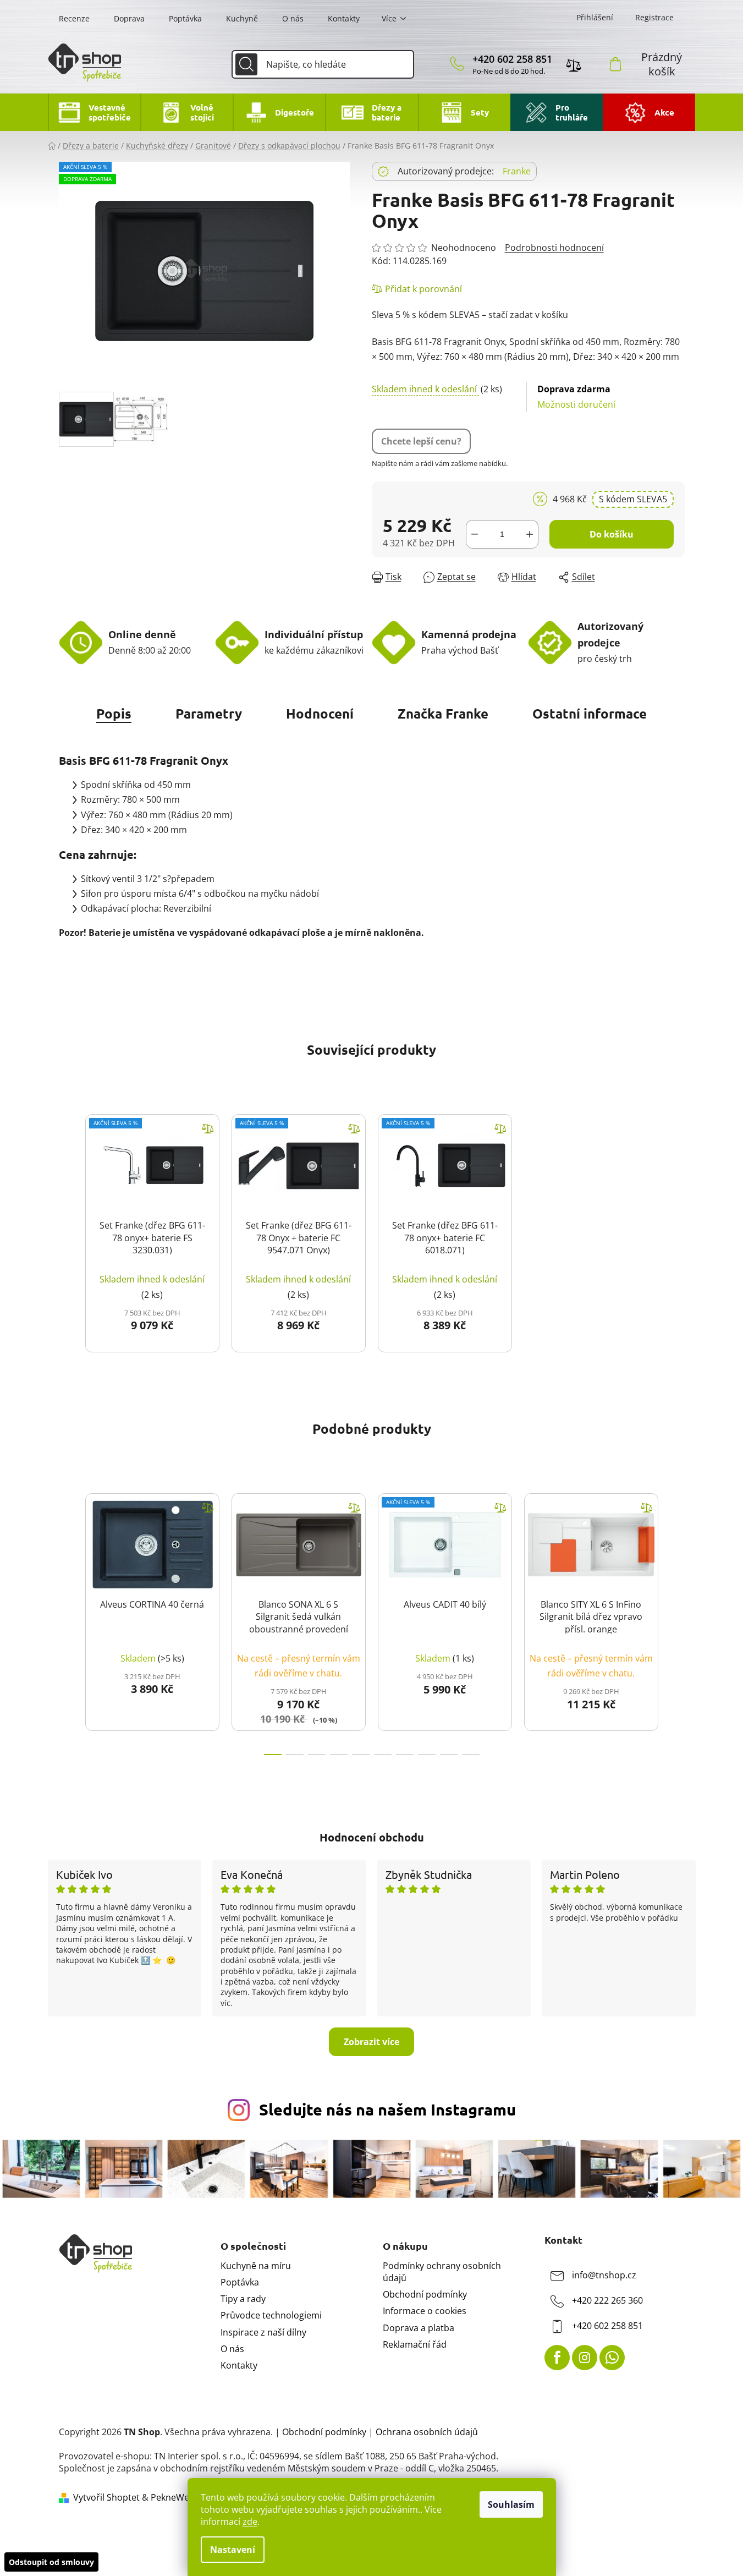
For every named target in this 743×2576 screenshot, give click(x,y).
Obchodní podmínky (425, 2294)
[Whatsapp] (612, 2358)
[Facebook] (557, 2358)
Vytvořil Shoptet (106, 2497)
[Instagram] (585, 2358)
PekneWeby (175, 2497)
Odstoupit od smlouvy (51, 2562)
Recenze (74, 18)
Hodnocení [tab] (320, 713)
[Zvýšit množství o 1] (530, 534)
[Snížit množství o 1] (475, 534)
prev (68, 1621)
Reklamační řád (415, 2344)
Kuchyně (242, 18)
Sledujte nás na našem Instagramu (387, 2109)
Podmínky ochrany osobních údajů (442, 2272)
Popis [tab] (114, 713)
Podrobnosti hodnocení (554, 248)
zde (250, 2522)
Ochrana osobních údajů (427, 2432)
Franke (517, 171)
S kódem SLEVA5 (633, 499)
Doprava (129, 18)
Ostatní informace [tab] (590, 713)
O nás (293, 18)
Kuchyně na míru (256, 2266)
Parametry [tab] (209, 713)
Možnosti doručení (576, 396)
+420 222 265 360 (607, 2300)
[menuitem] (94, 112)
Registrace (654, 17)
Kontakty (344, 18)
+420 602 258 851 (512, 59)
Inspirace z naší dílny (263, 2332)
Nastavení (233, 2550)
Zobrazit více (371, 2042)
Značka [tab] (443, 713)
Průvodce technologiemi (271, 2315)
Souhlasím (511, 2504)
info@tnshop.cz (604, 2275)
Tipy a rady (243, 2299)
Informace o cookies (425, 2311)
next (676, 1621)
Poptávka (185, 18)
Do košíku (612, 534)
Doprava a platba (419, 2328)
